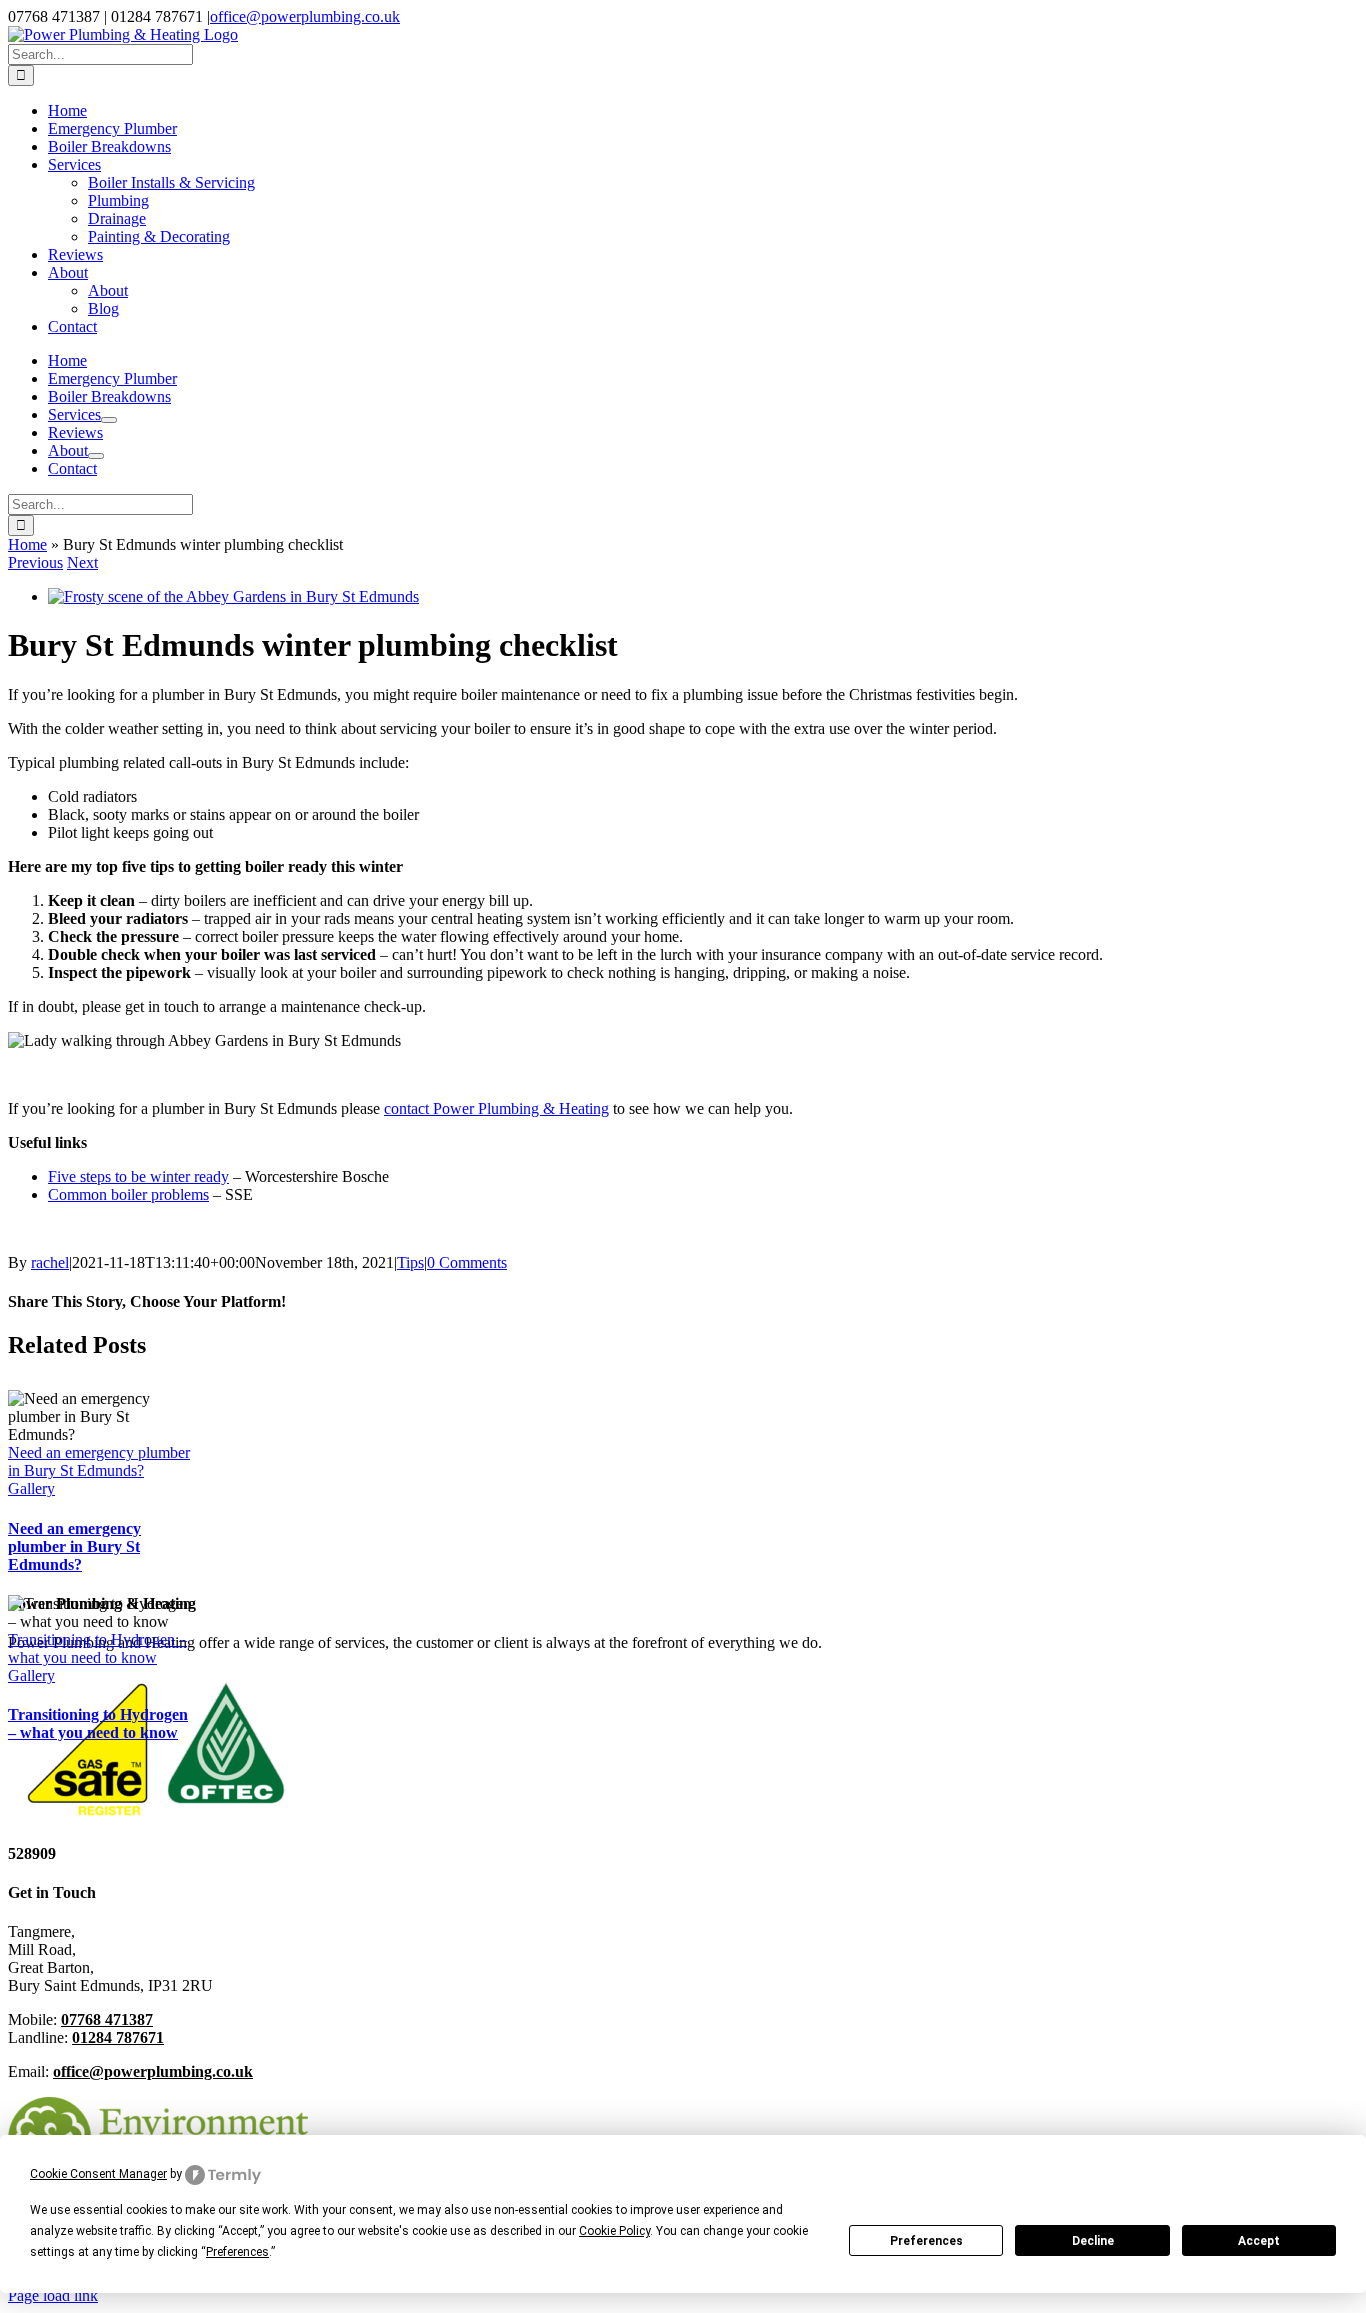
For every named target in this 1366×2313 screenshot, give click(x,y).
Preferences (926, 2241)
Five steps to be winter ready (138, 1176)
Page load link (53, 2295)
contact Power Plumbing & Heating (496, 1108)
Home (27, 544)
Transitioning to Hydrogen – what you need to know (97, 1648)
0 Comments (467, 1262)
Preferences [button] (237, 2252)
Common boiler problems (128, 1194)
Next (82, 562)
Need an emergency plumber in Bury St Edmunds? (99, 1461)
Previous (35, 562)
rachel (50, 1262)
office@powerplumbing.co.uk (305, 16)
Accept (1259, 2241)
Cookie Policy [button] (614, 2231)
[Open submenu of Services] (109, 420)
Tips (410, 1262)
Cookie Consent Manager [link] (98, 2174)
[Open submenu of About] (96, 456)
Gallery (31, 1488)
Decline (1093, 2241)
